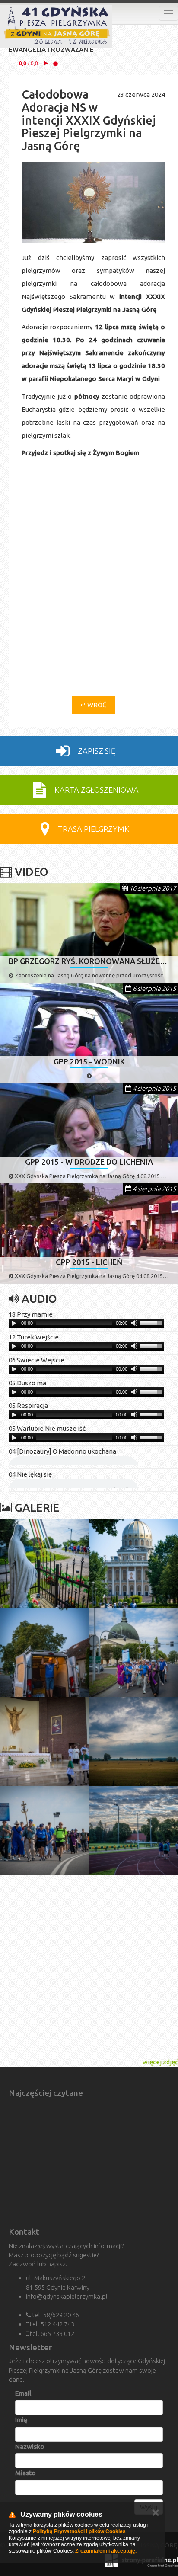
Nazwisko (30, 2446)
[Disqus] (93, 581)
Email (23, 2393)
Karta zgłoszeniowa (96, 790)
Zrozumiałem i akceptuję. (106, 2551)
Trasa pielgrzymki (94, 829)
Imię (21, 2420)
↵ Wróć (93, 705)
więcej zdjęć (160, 2062)
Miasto (25, 2473)
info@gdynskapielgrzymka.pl (67, 2296)
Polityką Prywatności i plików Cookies (79, 2531)
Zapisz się (96, 751)
